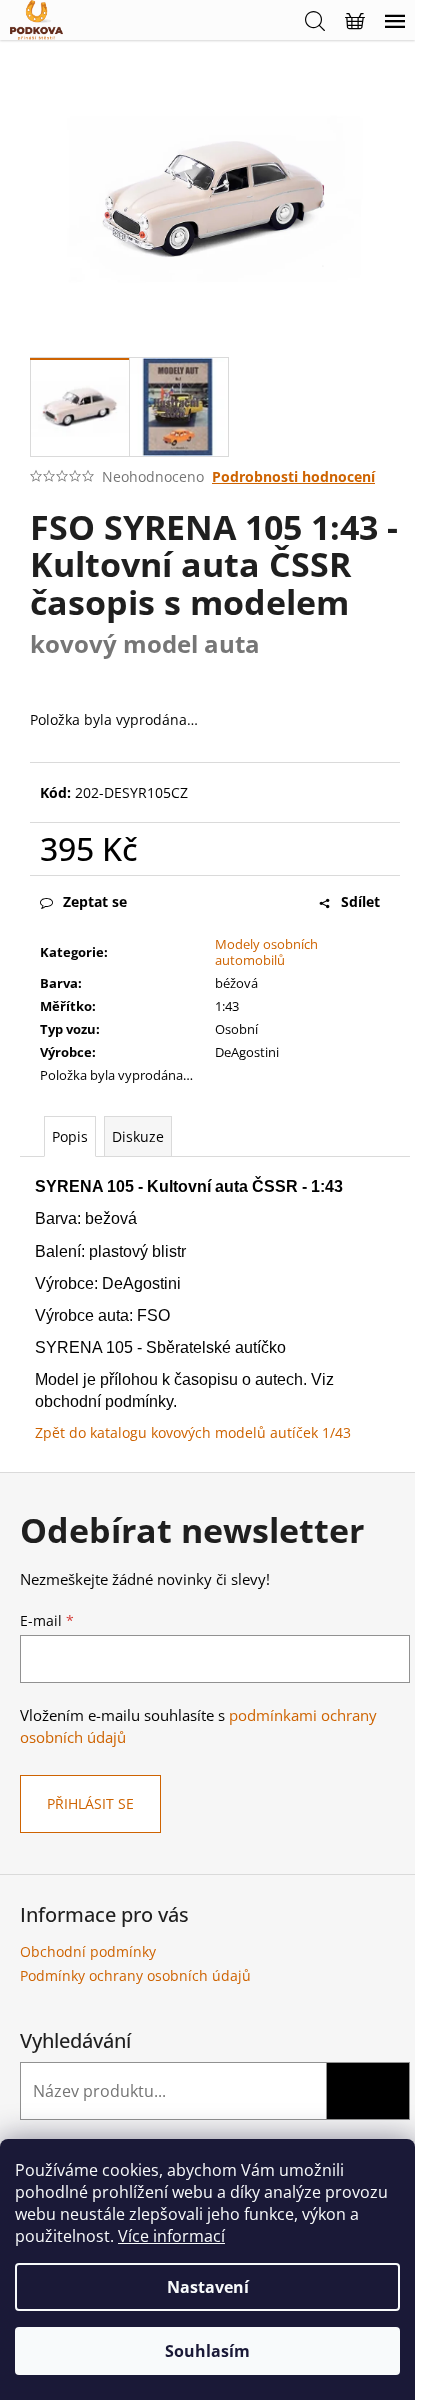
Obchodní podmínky (88, 1951)
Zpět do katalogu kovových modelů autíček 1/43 (193, 1432)
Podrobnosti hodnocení (293, 476)
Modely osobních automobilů (266, 952)
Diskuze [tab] (138, 1136)
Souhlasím (207, 2351)
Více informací (171, 2236)
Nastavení (208, 2287)
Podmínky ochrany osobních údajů (135, 1975)
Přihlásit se (90, 1803)
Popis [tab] (70, 1136)
